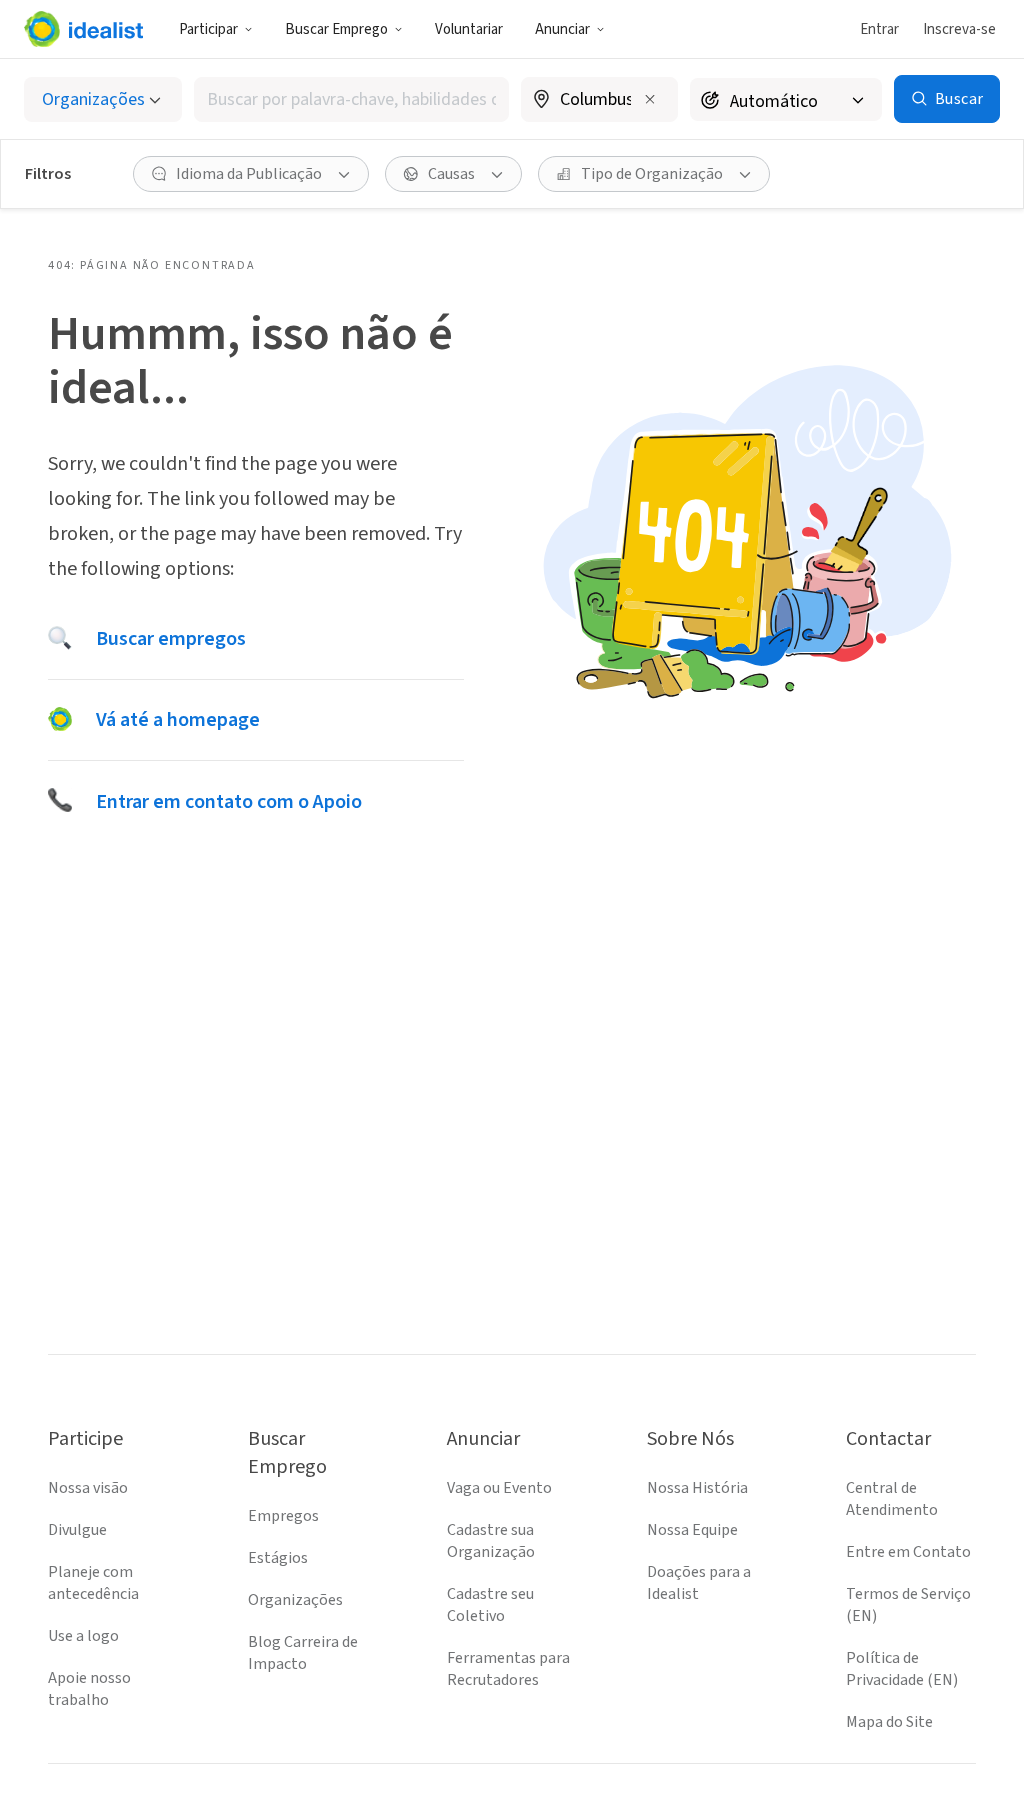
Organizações (295, 1600)
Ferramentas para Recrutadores (508, 1669)
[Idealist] (83, 29)
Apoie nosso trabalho (89, 1689)
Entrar (879, 29)
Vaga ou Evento (499, 1488)
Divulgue (77, 1530)
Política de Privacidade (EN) (902, 1669)
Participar (208, 29)
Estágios (278, 1558)
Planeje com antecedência (93, 1583)
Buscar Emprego (336, 29)
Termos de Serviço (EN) (908, 1605)
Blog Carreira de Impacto (303, 1653)
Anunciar (562, 29)
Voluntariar (469, 29)
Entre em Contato (908, 1552)
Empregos (283, 1516)
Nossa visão (88, 1488)
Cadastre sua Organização (491, 1541)
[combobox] (351, 99)
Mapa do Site (889, 1722)
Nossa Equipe (692, 1530)
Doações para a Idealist (699, 1583)
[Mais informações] (600, 101)
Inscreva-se (959, 29)
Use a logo (83, 1636)
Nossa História (697, 1488)
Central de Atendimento (892, 1499)
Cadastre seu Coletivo (490, 1605)
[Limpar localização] (650, 99)
